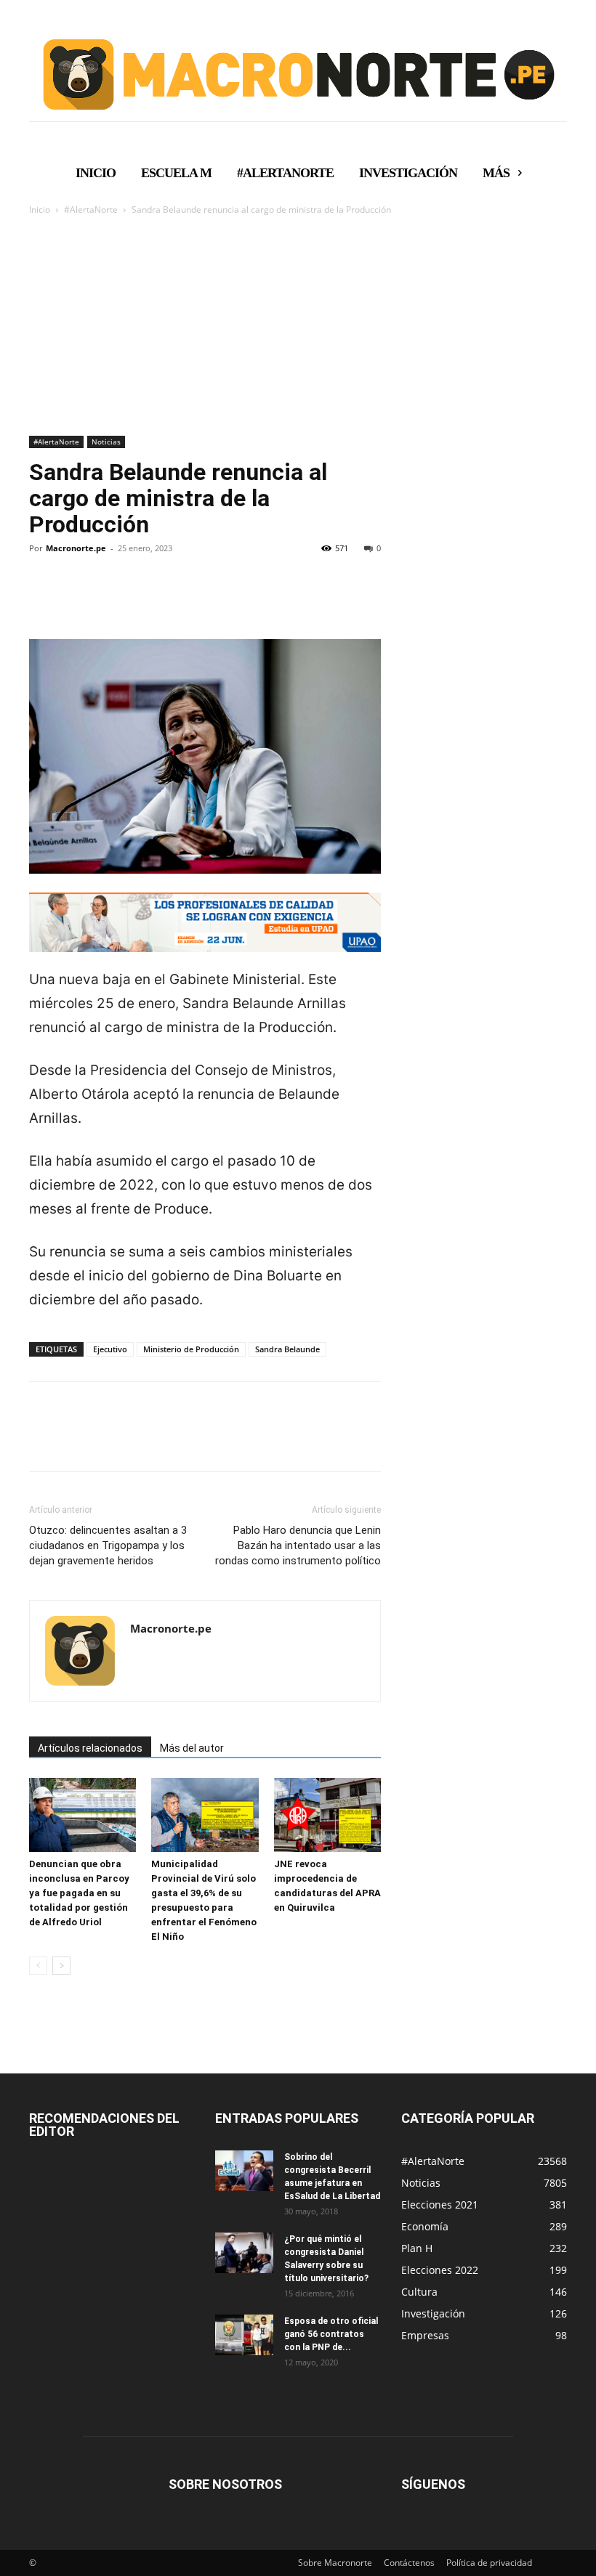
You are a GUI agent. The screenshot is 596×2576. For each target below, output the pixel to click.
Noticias (106, 442)
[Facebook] (44, 598)
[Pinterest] (110, 598)
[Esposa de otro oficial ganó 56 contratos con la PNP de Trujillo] (244, 2335)
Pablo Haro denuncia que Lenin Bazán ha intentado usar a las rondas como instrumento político (298, 1545)
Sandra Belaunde (287, 1349)
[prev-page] (38, 1966)
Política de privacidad (489, 2563)
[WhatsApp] (144, 598)
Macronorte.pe (76, 548)
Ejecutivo (110, 1349)
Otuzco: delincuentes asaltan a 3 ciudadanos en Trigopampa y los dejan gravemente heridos (108, 1545)
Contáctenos (409, 2563)
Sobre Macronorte (335, 2563)
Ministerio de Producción (191, 1349)
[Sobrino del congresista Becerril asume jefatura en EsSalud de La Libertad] (244, 2171)
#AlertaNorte (91, 210)
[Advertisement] (298, 327)
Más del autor (192, 1748)
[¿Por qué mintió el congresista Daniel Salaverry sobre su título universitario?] (244, 2253)
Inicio (40, 210)
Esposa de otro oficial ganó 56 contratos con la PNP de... (331, 2334)
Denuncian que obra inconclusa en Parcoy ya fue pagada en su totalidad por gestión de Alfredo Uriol (79, 1893)
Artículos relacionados (90, 1748)
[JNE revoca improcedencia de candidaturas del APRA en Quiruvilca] (327, 1815)
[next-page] (61, 1966)
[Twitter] (77, 598)
